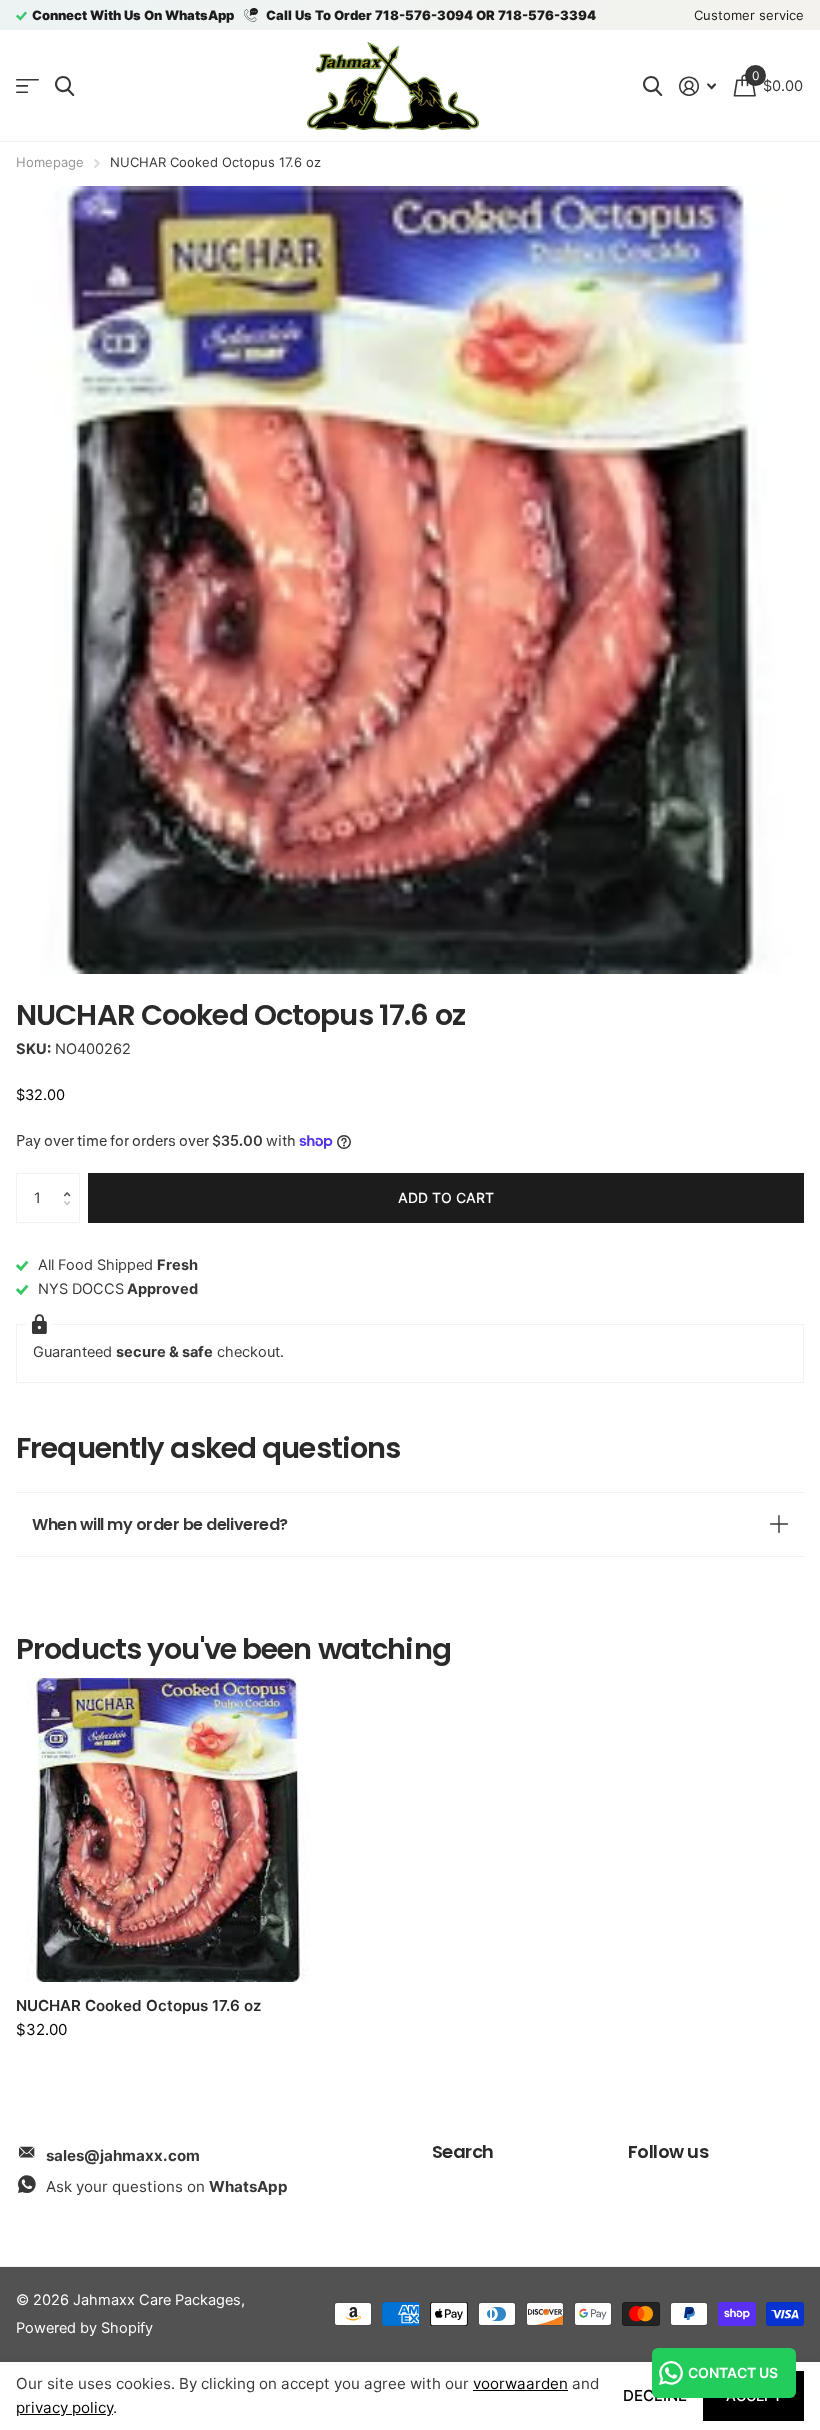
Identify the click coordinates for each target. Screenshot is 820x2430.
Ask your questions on (167, 2186)
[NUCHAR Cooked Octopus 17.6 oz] (168, 1830)
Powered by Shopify (84, 2328)
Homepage (50, 162)
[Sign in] (698, 86)
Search (463, 2151)
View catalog (27, 86)
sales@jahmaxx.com (123, 2155)
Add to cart (446, 1197)
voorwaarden (520, 2383)
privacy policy (64, 2407)
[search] (64, 86)
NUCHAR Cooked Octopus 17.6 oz (138, 2005)
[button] (72, 1180)
